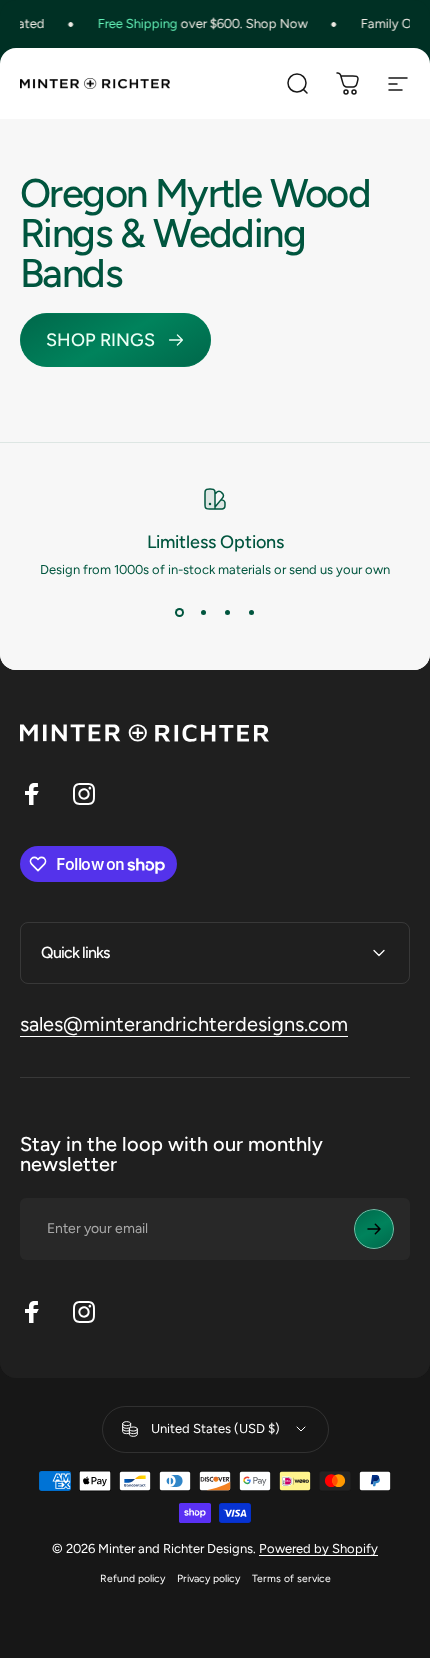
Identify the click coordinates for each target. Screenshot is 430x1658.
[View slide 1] (179, 613)
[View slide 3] (227, 613)
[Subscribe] (374, 1229)
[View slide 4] (251, 613)
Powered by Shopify (318, 1548)
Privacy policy (208, 1578)
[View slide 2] (203, 613)
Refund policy (132, 1578)
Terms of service (291, 1578)
